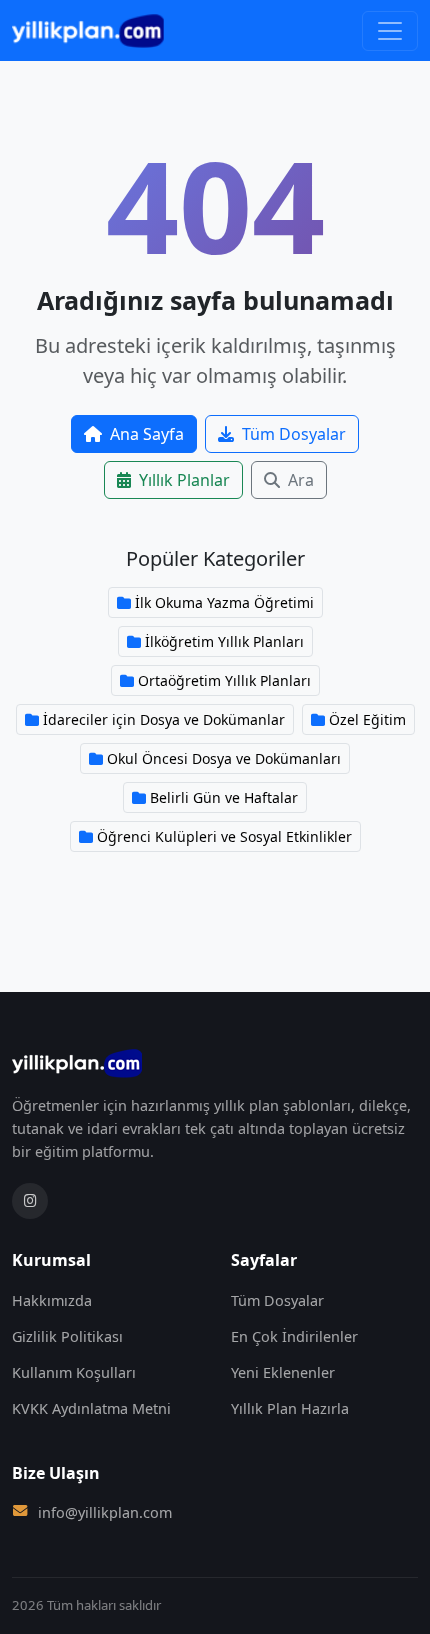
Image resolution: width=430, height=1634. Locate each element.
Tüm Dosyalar (294, 434)
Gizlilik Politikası (67, 1336)
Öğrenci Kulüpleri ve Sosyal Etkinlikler (224, 836)
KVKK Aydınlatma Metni (91, 1408)
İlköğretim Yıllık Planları (224, 641)
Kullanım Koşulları (74, 1372)
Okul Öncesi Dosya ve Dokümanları (224, 758)
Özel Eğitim (367, 719)
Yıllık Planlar (184, 480)
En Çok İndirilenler (294, 1336)
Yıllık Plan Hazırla (290, 1408)
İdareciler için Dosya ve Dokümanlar (164, 719)
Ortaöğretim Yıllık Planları (224, 680)
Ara (301, 480)
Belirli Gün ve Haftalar (224, 797)
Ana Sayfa (147, 434)
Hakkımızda (52, 1300)
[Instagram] (30, 1201)
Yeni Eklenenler (283, 1372)
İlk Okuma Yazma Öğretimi (224, 602)
